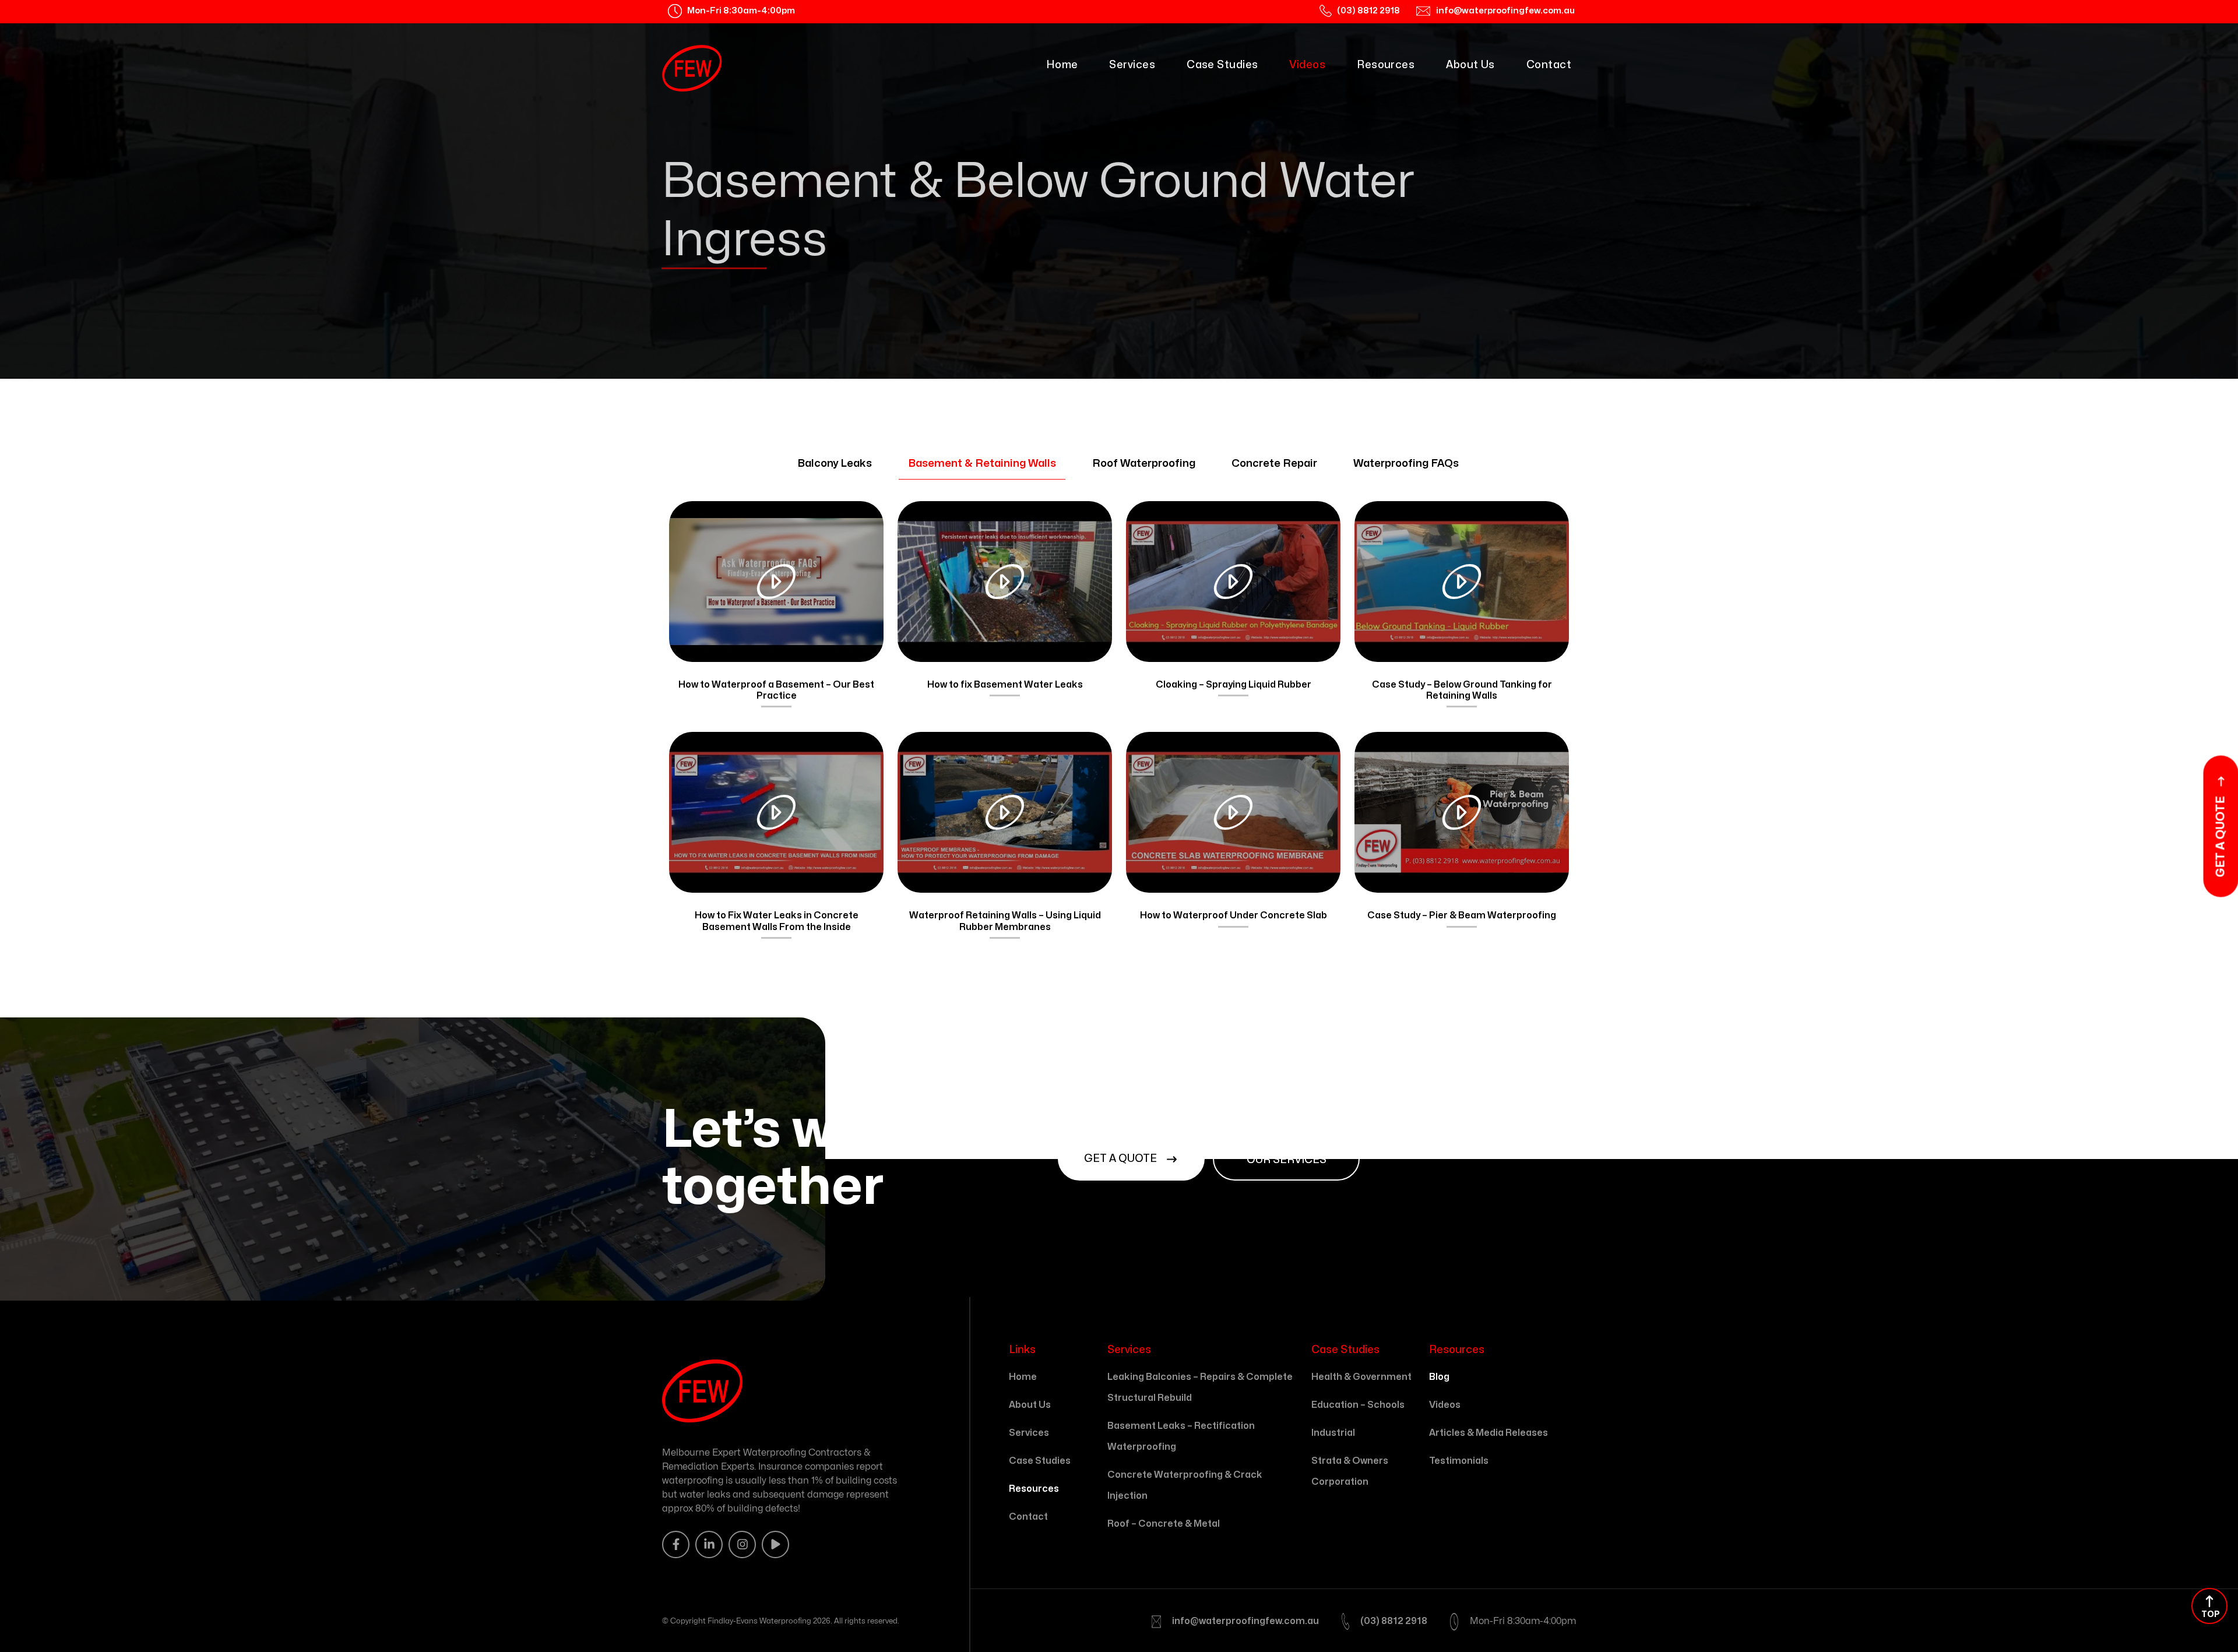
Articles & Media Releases (1489, 1433)
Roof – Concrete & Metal (1164, 1524)
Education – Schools (1358, 1405)
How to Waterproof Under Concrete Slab (1234, 915)
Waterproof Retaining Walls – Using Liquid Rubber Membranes (1005, 921)
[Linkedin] (709, 1544)
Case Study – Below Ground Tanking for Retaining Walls (1462, 690)
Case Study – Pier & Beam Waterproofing (1462, 915)
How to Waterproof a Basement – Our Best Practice (776, 690)
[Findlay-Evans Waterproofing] (692, 68)
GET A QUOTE (1122, 1159)
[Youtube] (775, 1544)
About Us (1470, 65)
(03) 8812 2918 (1394, 1621)
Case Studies (1222, 65)
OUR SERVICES (1287, 1160)
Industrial (1333, 1433)
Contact (1549, 65)
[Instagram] (742, 1544)
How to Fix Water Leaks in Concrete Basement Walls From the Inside (777, 921)
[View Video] (776, 582)
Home (1062, 65)
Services (1132, 65)
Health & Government (1361, 1377)
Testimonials (1459, 1461)
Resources (1386, 65)
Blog (1439, 1377)
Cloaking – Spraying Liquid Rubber (1234, 685)
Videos (1307, 65)
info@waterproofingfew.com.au (1245, 1621)
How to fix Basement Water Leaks (1005, 685)
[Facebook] (676, 1544)
